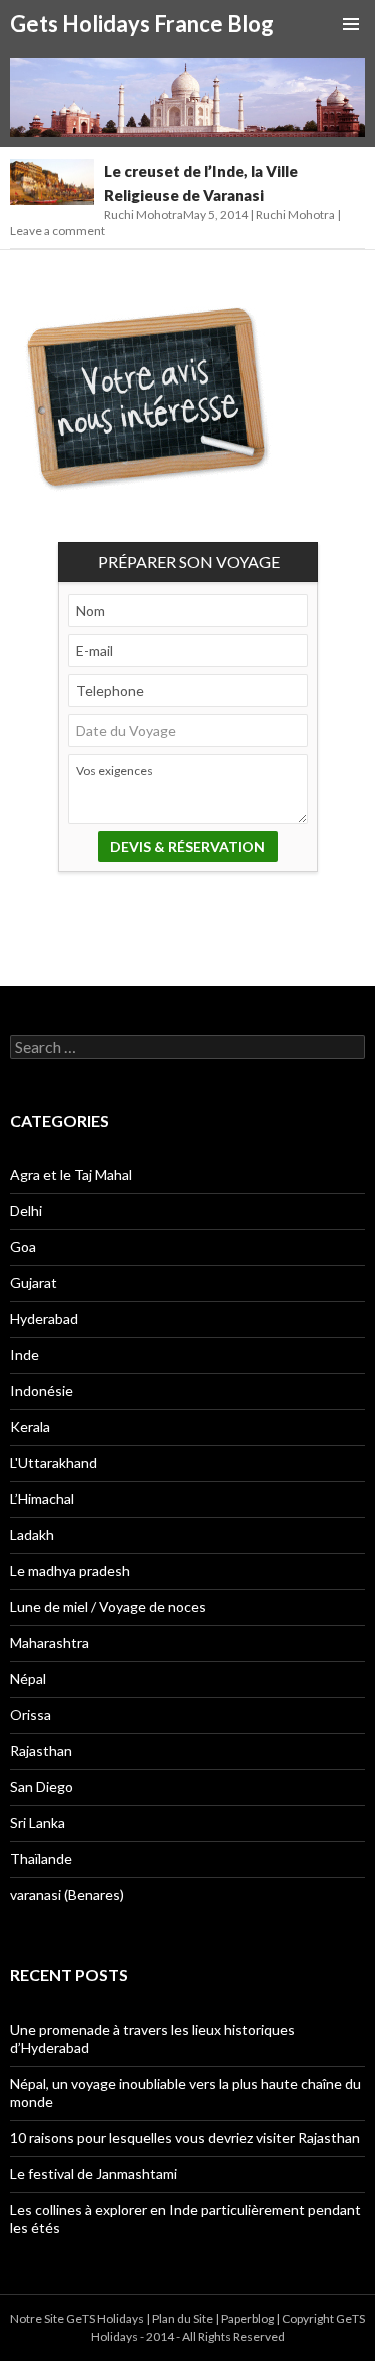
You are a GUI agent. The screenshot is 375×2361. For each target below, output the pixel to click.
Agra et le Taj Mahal (71, 1174)
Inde (24, 1354)
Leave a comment (57, 230)
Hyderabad (44, 1318)
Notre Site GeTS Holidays (77, 2318)
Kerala (30, 1426)
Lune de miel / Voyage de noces (108, 1606)
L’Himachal (42, 1498)
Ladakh (32, 1534)
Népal (28, 1678)
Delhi (26, 1210)
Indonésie (41, 1390)
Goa (23, 1246)
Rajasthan (41, 1750)
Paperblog (247, 2318)
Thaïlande (41, 1858)
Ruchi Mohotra (295, 214)
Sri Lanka (37, 1822)
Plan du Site (182, 2318)
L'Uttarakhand (53, 1462)
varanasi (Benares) (67, 1894)
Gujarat (33, 1282)
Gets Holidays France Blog (142, 23)
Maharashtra (49, 1642)
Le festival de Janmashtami (93, 2173)
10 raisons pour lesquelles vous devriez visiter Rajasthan (185, 2137)
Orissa (30, 1714)
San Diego (41, 1786)
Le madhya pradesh (70, 1570)
